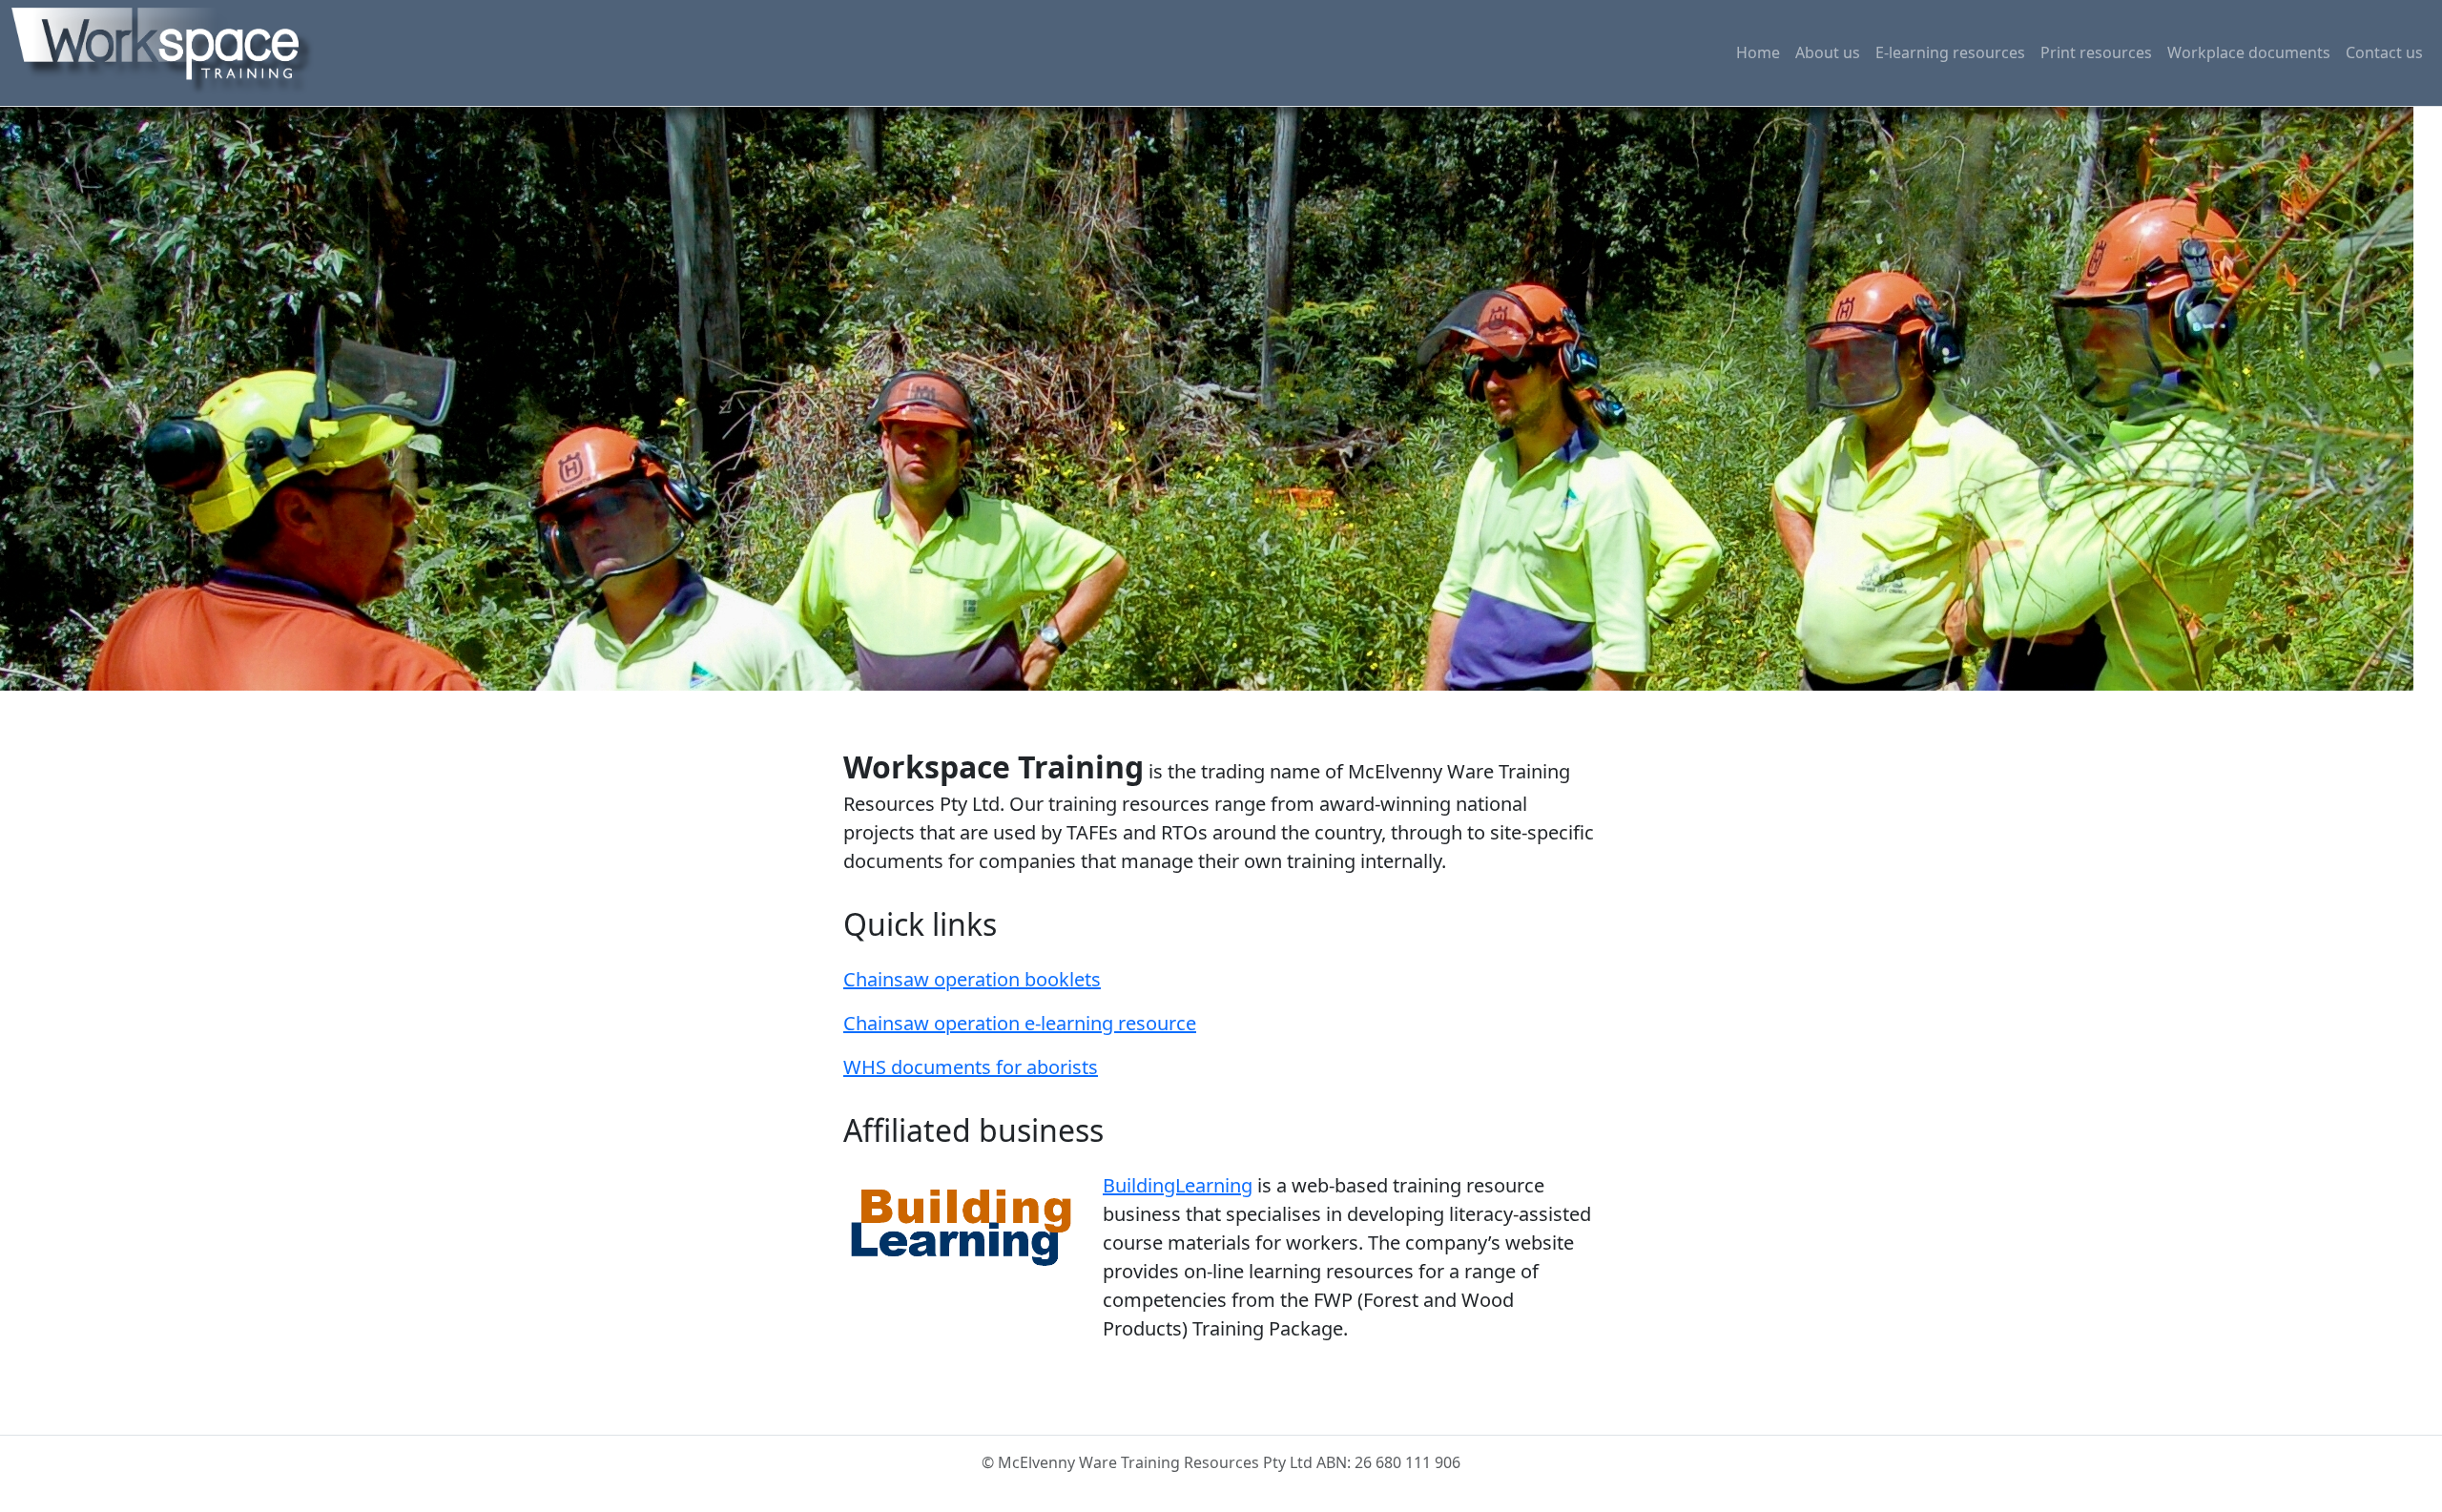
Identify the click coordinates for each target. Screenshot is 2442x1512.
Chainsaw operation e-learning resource (1020, 1023)
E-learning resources (1950, 52)
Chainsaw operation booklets (972, 979)
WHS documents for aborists (971, 1067)
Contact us (2384, 52)
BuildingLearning (1178, 1185)
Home (1758, 52)
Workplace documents (2249, 52)
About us (1828, 52)
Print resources (2096, 52)
